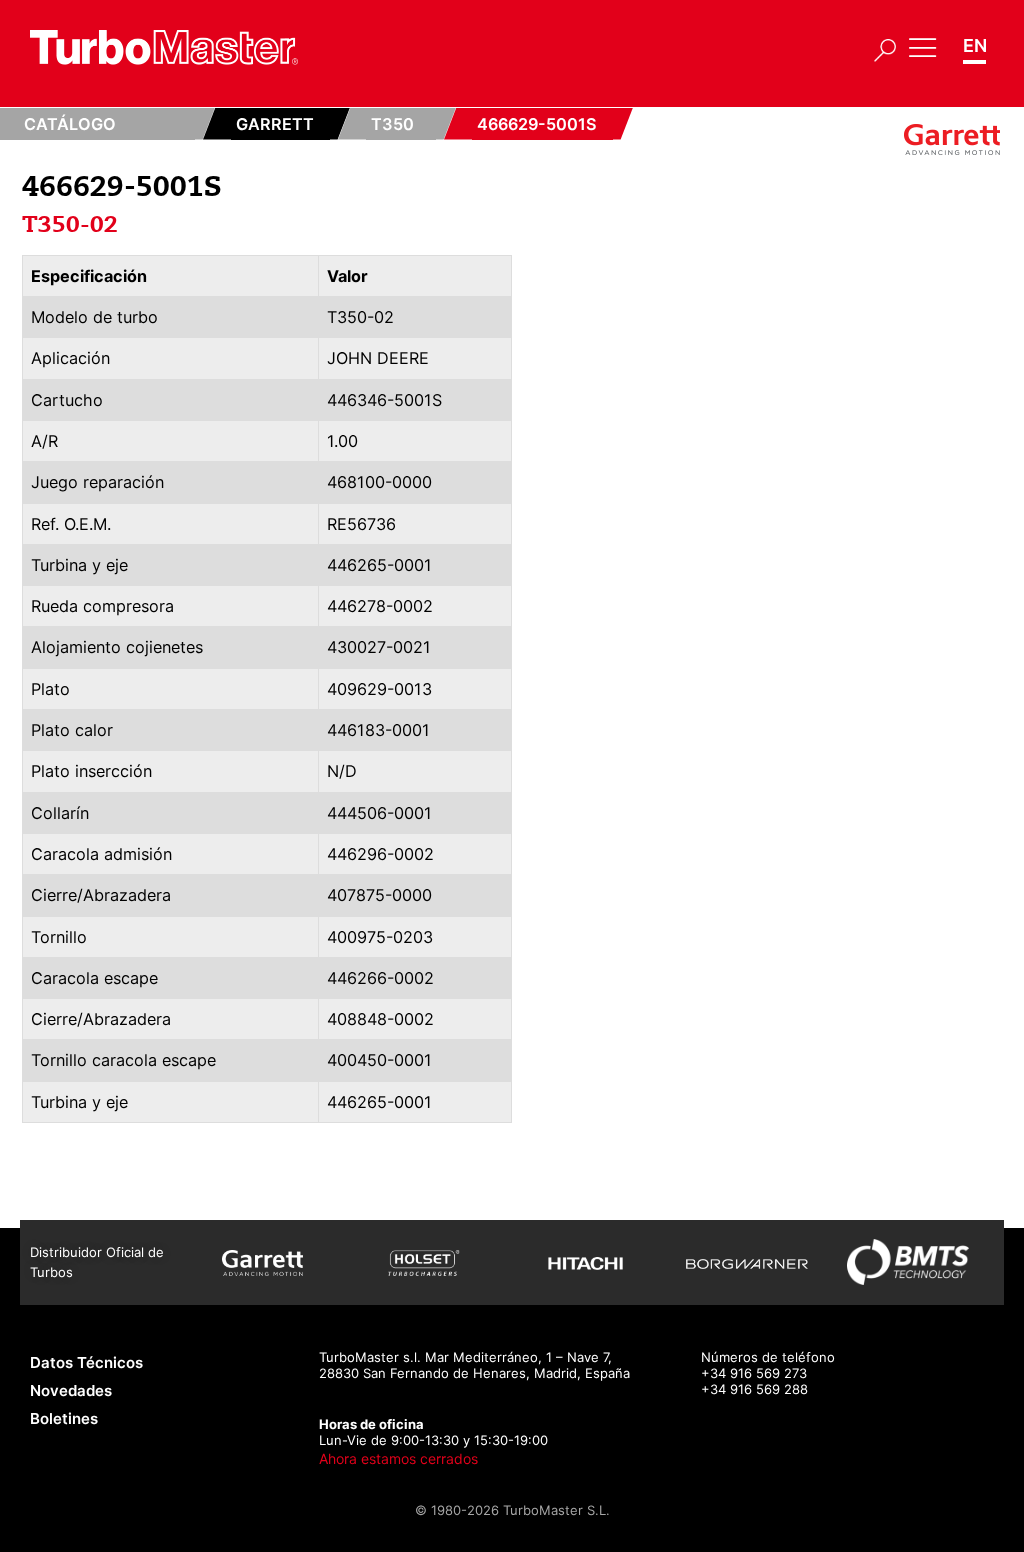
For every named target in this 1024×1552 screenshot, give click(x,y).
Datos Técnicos (86, 1362)
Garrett (275, 124)
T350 (392, 124)
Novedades (71, 1390)
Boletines (64, 1418)
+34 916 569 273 (754, 1373)
